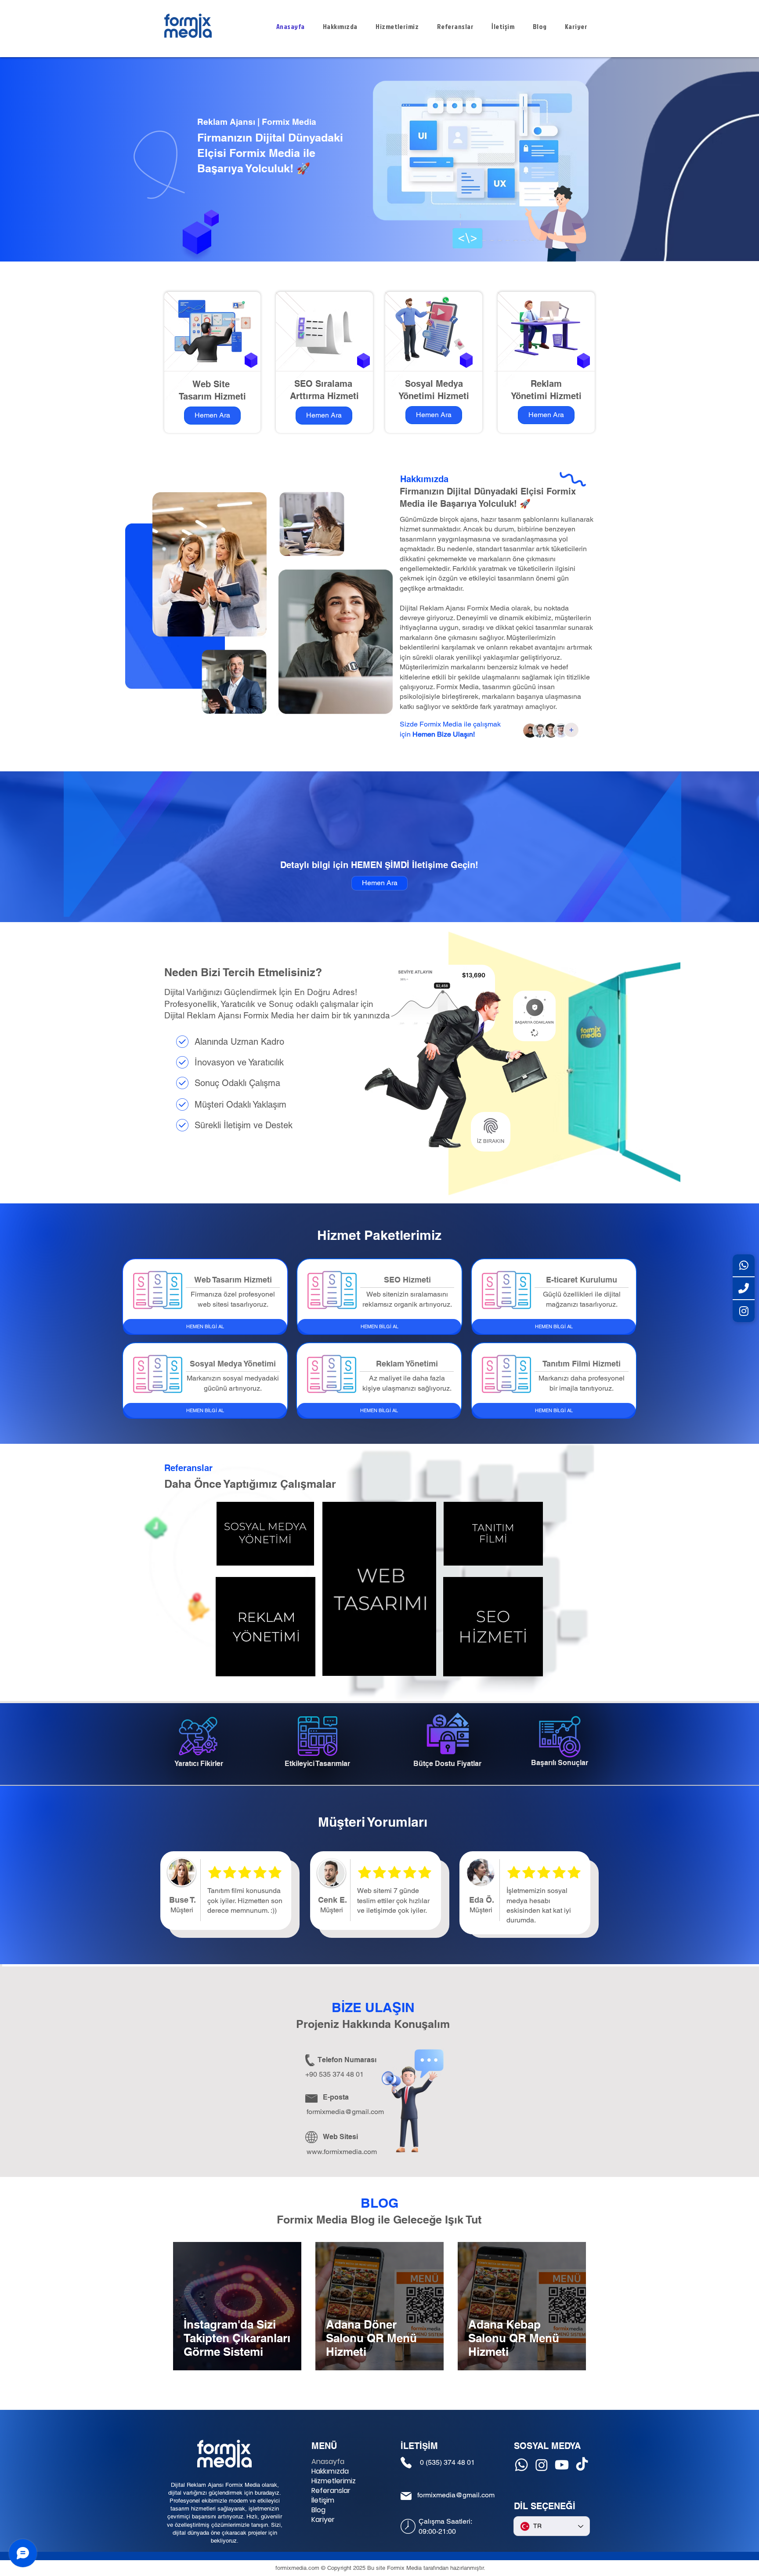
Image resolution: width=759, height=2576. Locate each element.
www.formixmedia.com (342, 2152)
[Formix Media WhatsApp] (744, 1266)
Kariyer (323, 2520)
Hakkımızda (330, 2471)
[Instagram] (542, 2465)
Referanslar (331, 2491)
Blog (318, 2510)
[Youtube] (562, 2465)
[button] (265, 1627)
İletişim (323, 2500)
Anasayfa (328, 2462)
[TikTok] (582, 2465)
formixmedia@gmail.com (345, 2112)
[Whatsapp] (521, 2465)
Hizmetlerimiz (334, 2481)
